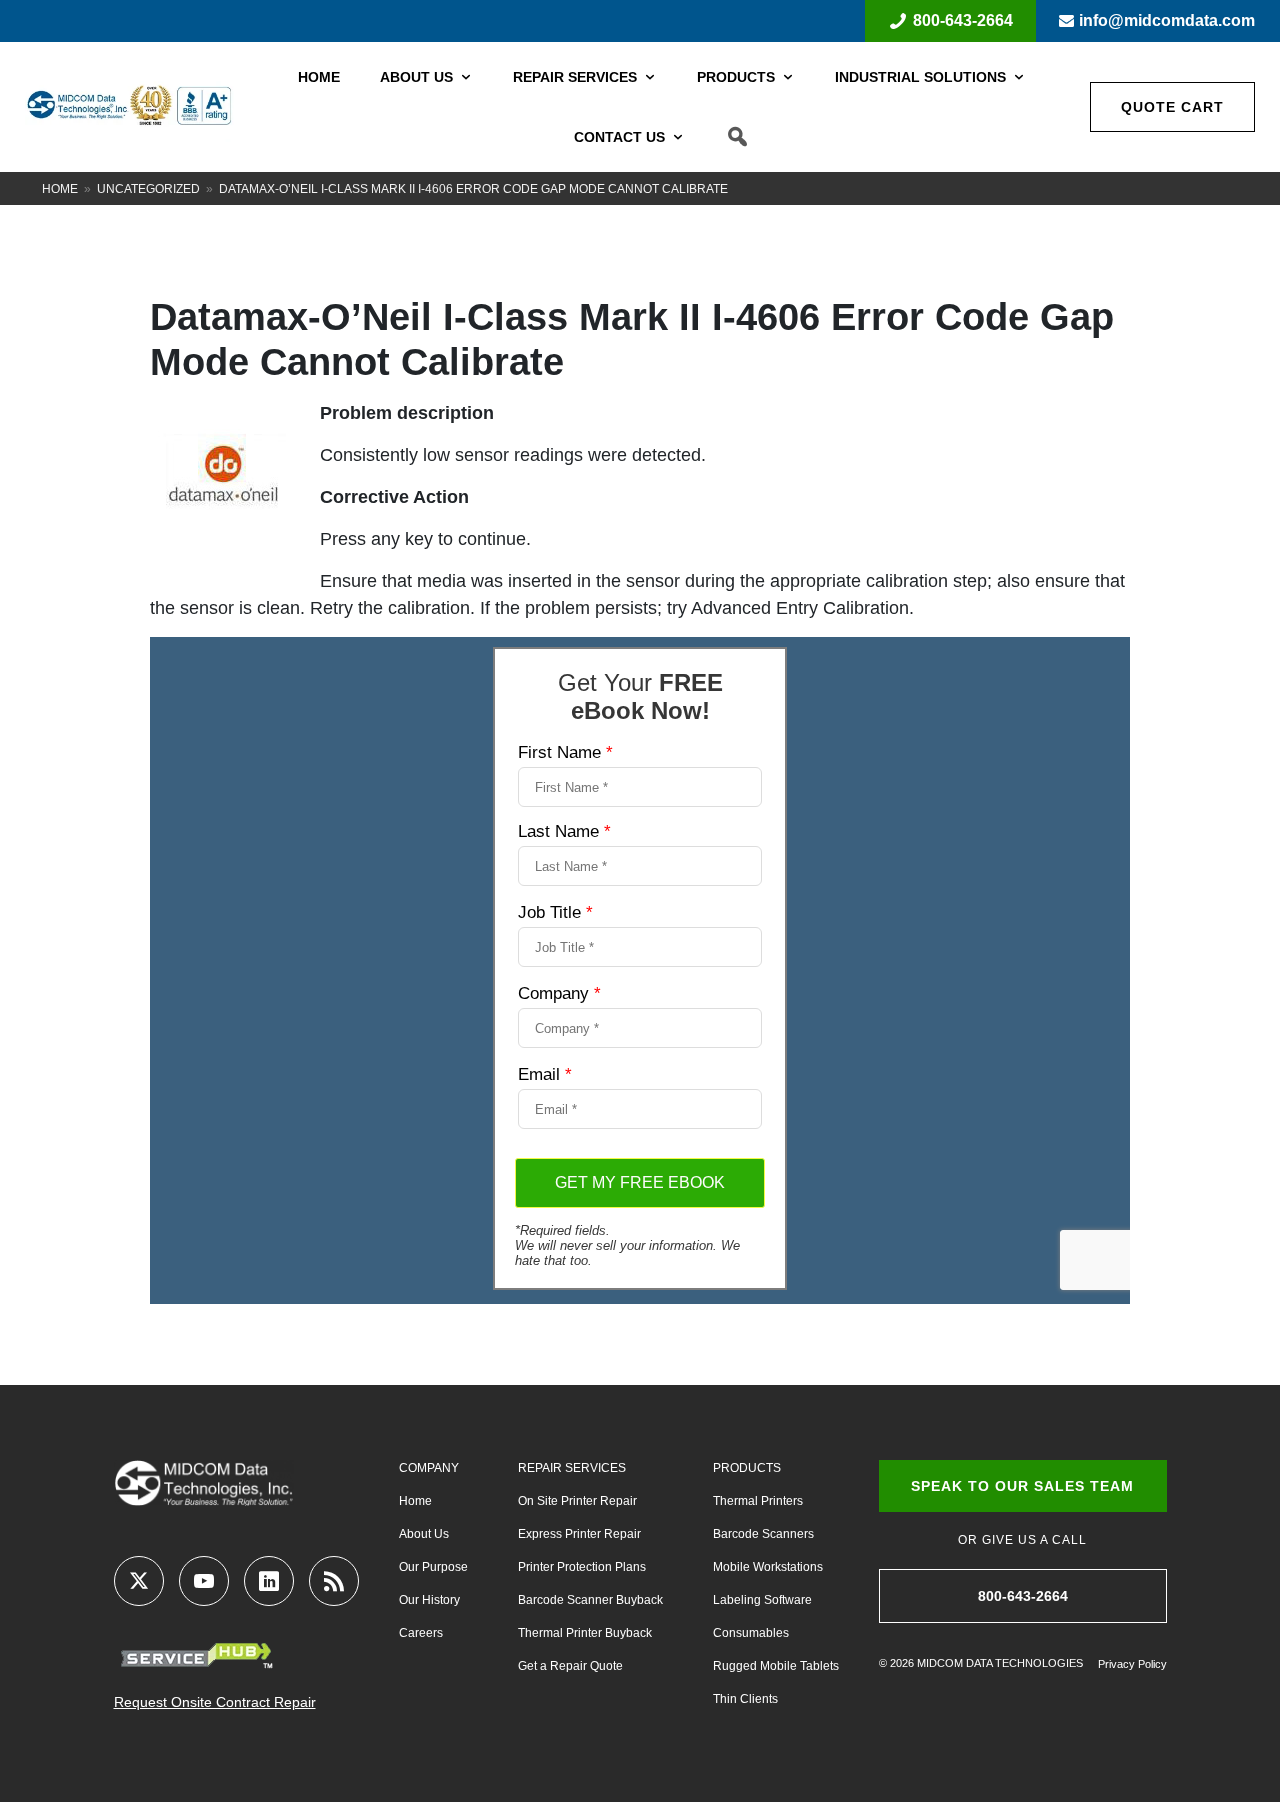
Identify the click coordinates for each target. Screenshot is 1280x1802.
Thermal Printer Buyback (585, 1633)
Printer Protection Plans (582, 1567)
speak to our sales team (1022, 1486)
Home (319, 77)
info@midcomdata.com (1167, 20)
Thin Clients (745, 1699)
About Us (416, 77)
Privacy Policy (1132, 1664)
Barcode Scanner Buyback (590, 1600)
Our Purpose (433, 1567)
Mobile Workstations (768, 1567)
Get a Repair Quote (570, 1666)
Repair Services (575, 77)
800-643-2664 (963, 20)
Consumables (751, 1633)
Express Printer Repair (579, 1534)
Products (736, 77)
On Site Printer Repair (577, 1501)
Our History (429, 1600)
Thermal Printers (758, 1501)
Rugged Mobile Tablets (776, 1666)
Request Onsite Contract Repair (215, 1702)
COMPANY (429, 1468)
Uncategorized (148, 189)
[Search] (737, 137)
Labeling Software (762, 1600)
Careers (421, 1633)
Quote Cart (1172, 107)
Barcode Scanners (763, 1534)
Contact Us (619, 137)
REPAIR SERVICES (572, 1468)
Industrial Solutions (920, 77)
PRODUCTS (747, 1468)
